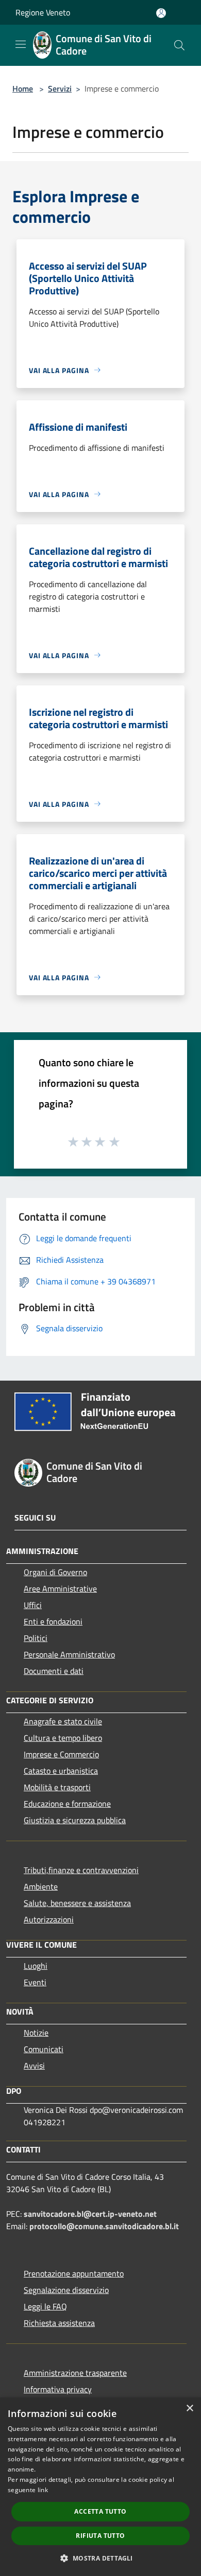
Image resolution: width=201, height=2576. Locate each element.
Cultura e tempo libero (63, 1738)
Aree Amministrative (60, 1589)
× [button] (189, 2409)
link (43, 2490)
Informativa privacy (58, 2389)
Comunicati (44, 2049)
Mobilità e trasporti (57, 1787)
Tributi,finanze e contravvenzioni (81, 1870)
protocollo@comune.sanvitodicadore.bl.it (104, 2226)
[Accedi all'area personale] (161, 13)
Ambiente (41, 1886)
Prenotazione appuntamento (74, 2273)
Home (23, 89)
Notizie (36, 2033)
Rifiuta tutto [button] (100, 2536)
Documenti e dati (54, 1671)
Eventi (35, 1982)
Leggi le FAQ (45, 2306)
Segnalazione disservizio (66, 2290)
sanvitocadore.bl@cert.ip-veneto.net (90, 2214)
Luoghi (36, 1966)
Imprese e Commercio (61, 1754)
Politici (36, 1638)
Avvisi (34, 2066)
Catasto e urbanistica (61, 1771)
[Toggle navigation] (21, 44)
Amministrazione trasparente (75, 2373)
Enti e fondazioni (53, 1621)
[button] (100, 2558)
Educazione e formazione (67, 1804)
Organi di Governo (55, 1572)
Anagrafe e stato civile (63, 1721)
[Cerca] (179, 45)
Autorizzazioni (49, 1919)
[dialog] (100, 2487)
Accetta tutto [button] (100, 2511)
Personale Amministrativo (69, 1654)
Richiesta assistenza (59, 2323)
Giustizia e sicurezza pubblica (75, 1820)
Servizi (60, 89)
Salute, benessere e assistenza (77, 1903)
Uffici (33, 1605)
